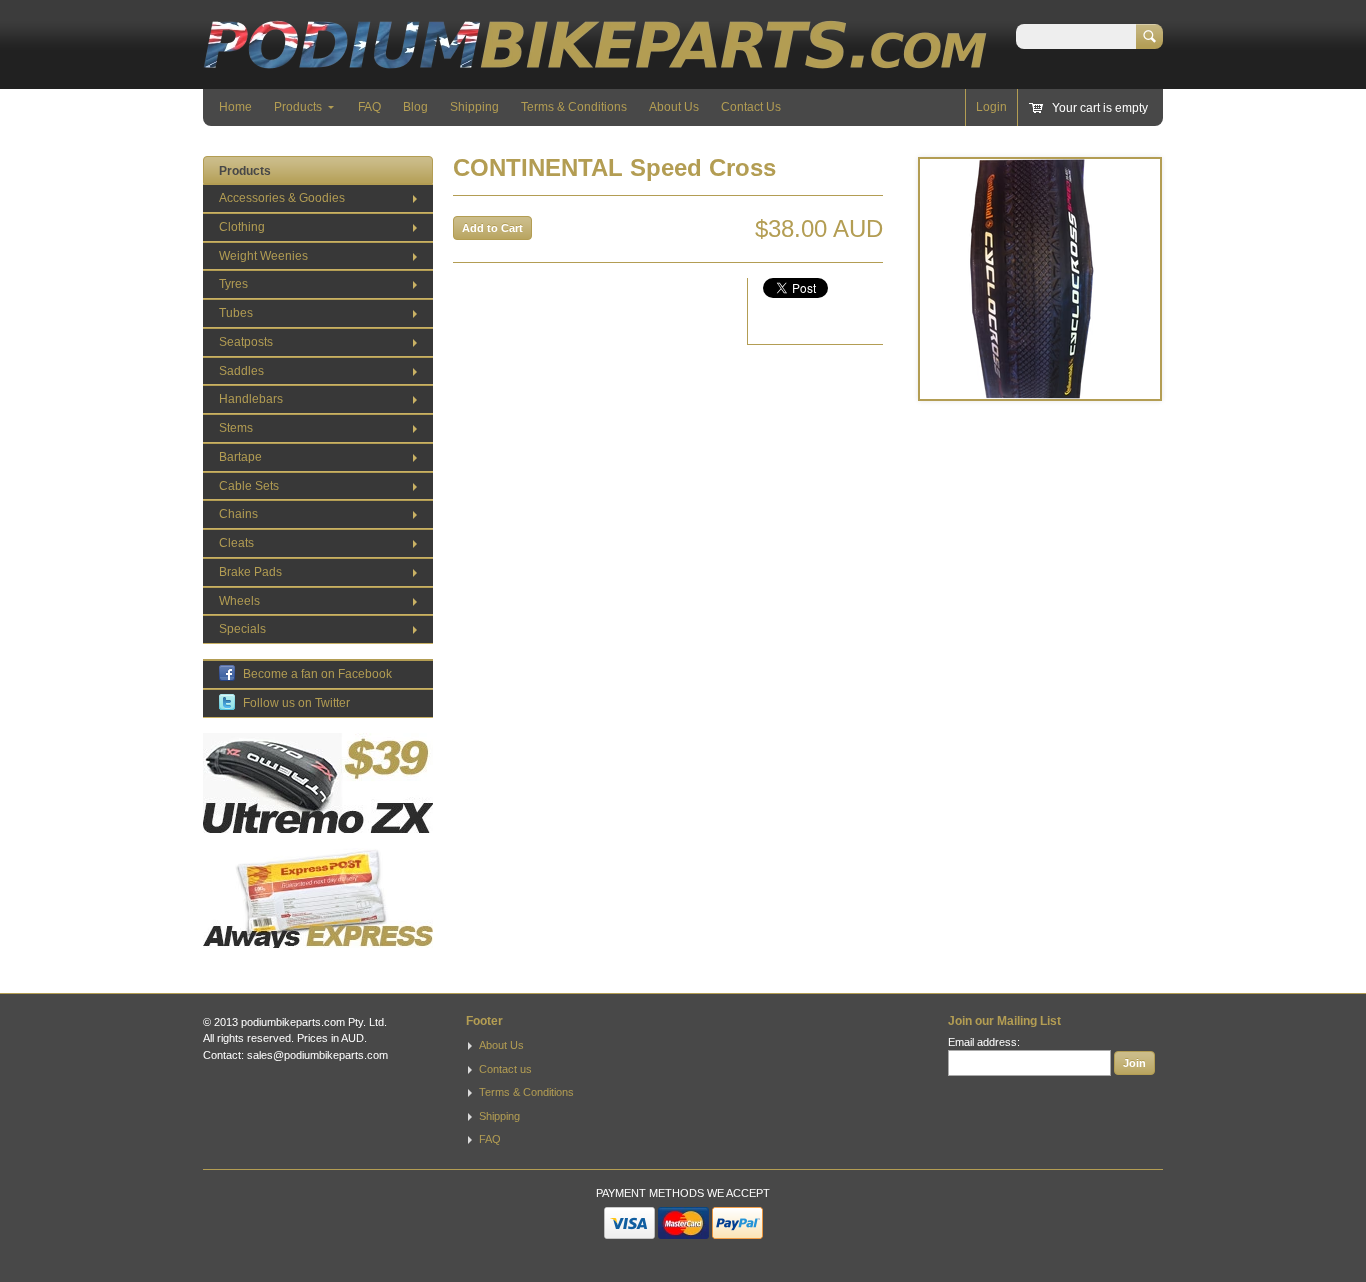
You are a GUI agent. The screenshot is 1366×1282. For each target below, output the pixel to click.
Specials (242, 629)
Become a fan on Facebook (317, 674)
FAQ (369, 107)
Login (991, 107)
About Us (674, 107)
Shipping (474, 107)
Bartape (240, 457)
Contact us (505, 1069)
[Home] (595, 59)
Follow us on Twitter (296, 703)
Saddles (241, 371)
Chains (238, 514)
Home (235, 107)
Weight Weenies (263, 256)
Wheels (239, 601)
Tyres (233, 284)
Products (298, 107)
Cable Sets (249, 486)
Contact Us (751, 107)
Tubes (236, 313)
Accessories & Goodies (282, 198)
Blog (415, 107)
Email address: (984, 1042)
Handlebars (251, 399)
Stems (236, 428)
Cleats (236, 543)
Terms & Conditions (574, 107)
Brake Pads (250, 572)
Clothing (242, 227)
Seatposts (246, 342)
